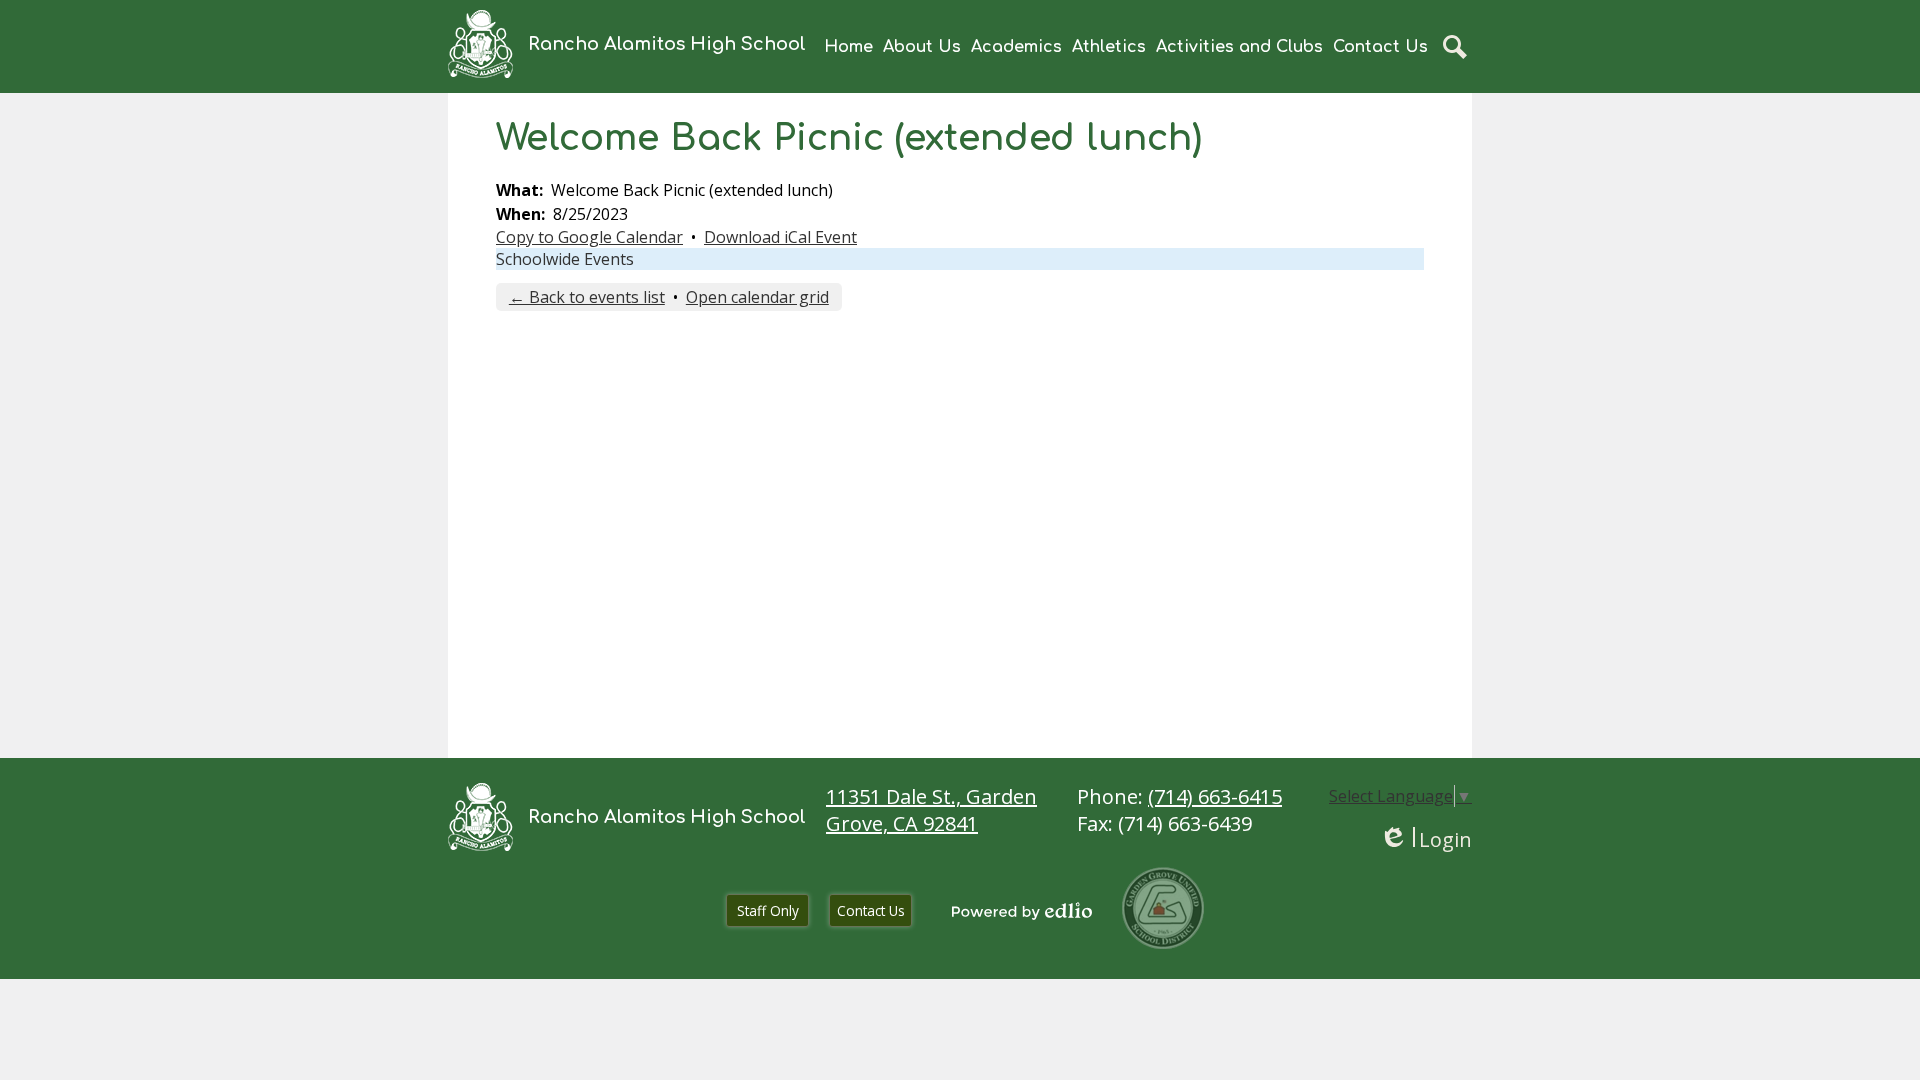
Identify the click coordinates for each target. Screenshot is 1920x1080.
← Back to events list (587, 297)
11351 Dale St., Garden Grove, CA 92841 (931, 810)
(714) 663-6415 (1215, 796)
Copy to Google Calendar (589, 237)
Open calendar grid (757, 297)
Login (1425, 839)
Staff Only (768, 910)
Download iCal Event (780, 237)
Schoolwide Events (565, 259)
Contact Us (871, 910)
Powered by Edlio (1022, 911)
